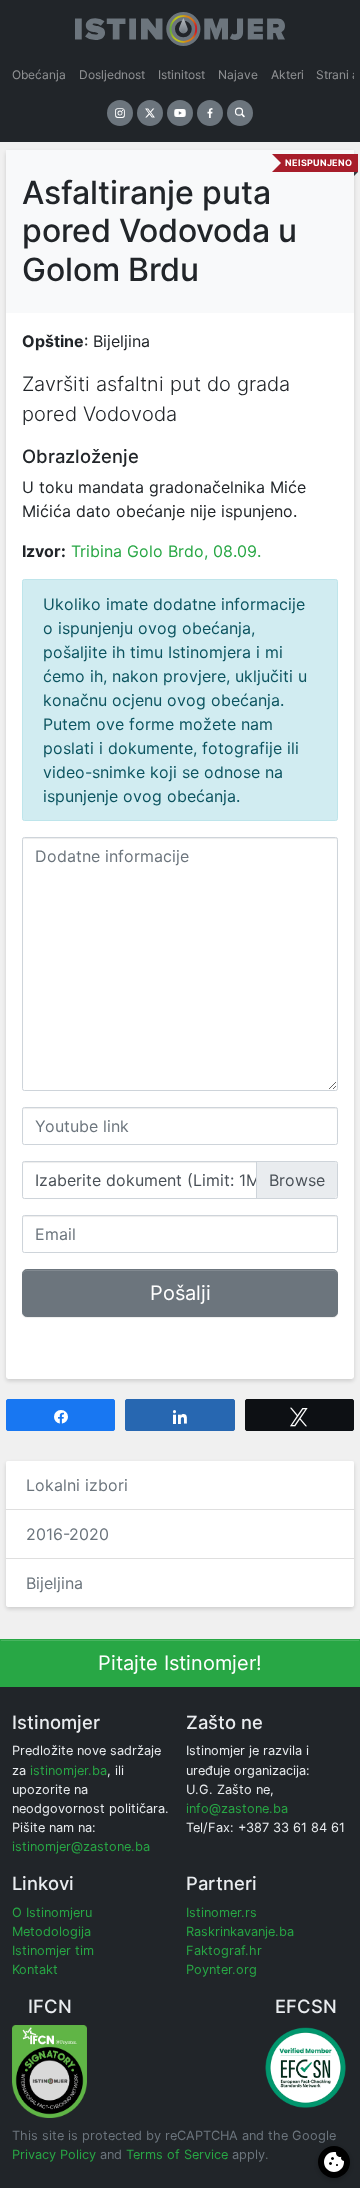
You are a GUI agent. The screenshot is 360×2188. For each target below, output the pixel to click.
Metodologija (51, 1931)
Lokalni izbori (77, 1485)
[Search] (240, 113)
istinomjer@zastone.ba (81, 1846)
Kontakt (35, 1969)
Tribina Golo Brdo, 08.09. (166, 551)
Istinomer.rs (221, 1912)
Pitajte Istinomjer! (180, 1663)
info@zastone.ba (237, 1808)
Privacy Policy (54, 2154)
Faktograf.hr (224, 1950)
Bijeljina (54, 1583)
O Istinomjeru (52, 1912)
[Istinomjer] (180, 25)
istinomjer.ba (68, 1770)
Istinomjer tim (53, 1950)
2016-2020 (67, 1534)
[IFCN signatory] (49, 2070)
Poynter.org (221, 1969)
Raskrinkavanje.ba (240, 1931)
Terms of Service (177, 2154)
